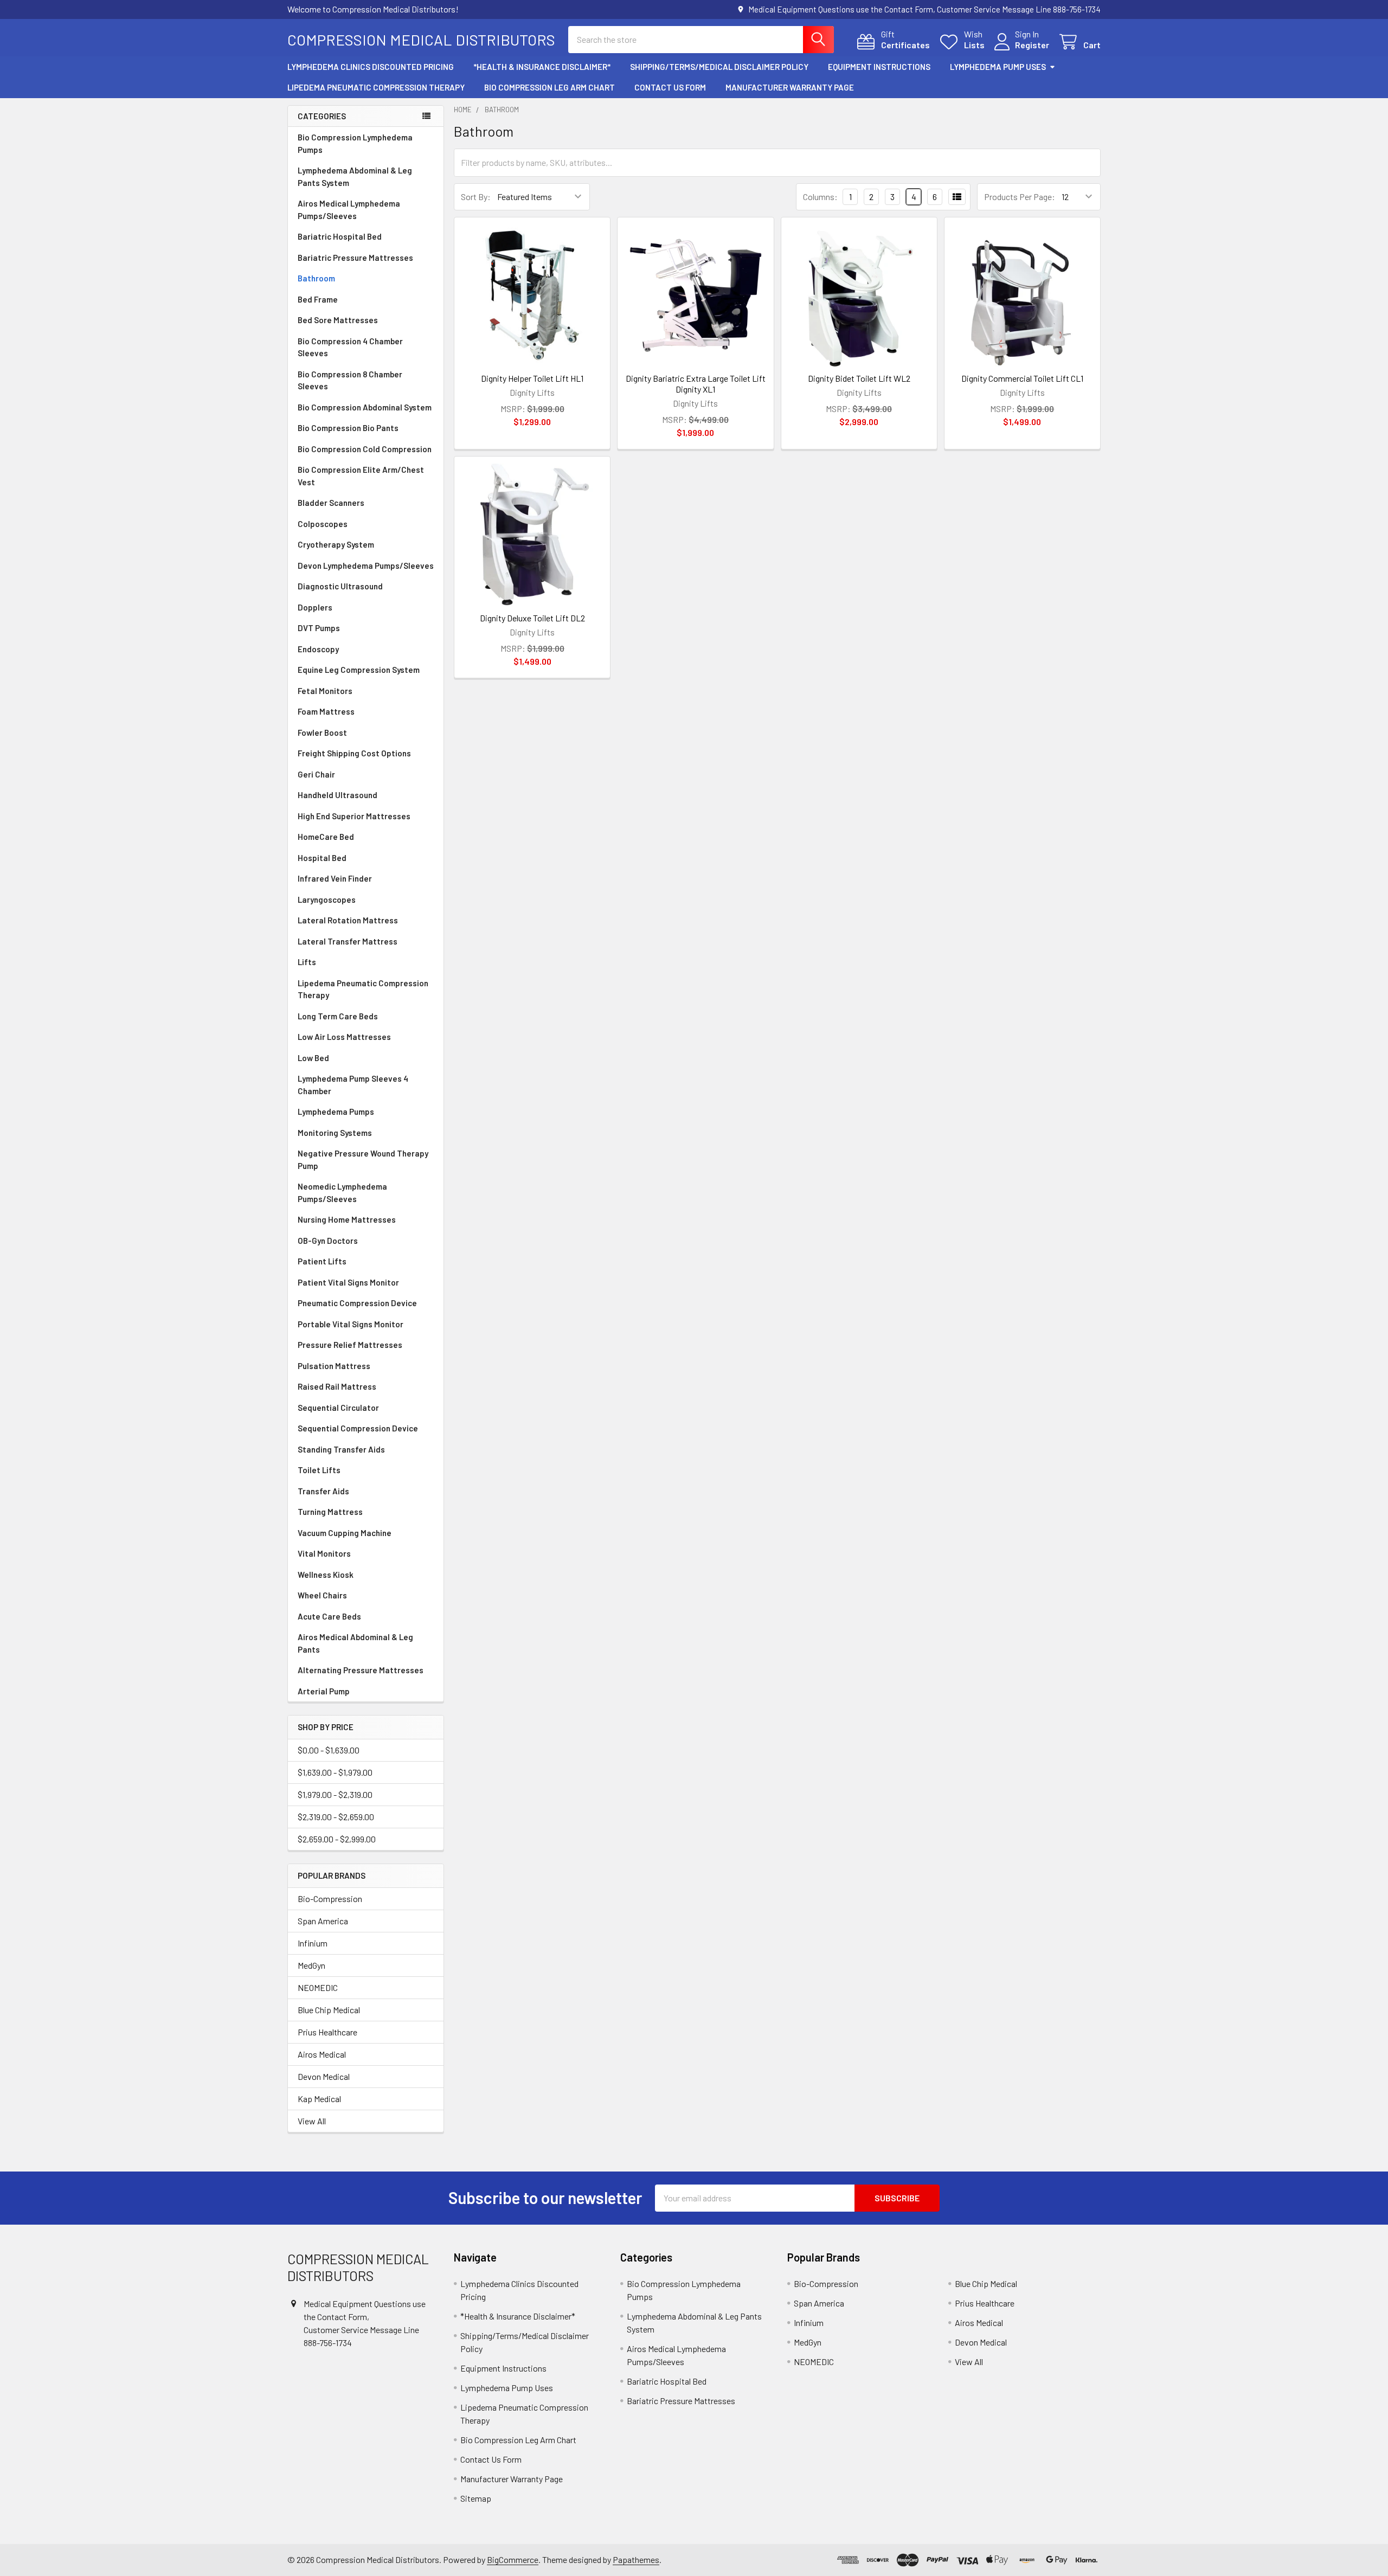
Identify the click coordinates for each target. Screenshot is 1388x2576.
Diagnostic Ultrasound (340, 586)
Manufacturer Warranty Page (790, 87)
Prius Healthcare (327, 2032)
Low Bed (313, 1058)
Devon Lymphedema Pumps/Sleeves (366, 566)
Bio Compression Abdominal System (365, 407)
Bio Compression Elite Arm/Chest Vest (361, 476)
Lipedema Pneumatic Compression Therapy (376, 87)
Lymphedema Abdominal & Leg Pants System (355, 176)
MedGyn (311, 1965)
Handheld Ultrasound (338, 795)
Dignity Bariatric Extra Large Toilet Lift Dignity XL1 (696, 384)
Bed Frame (318, 299)
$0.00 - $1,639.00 (329, 1750)
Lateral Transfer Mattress (348, 941)
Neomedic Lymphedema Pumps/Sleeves (342, 1193)
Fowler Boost (322, 733)
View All (312, 2121)
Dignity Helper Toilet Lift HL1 (532, 378)
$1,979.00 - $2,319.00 (335, 1794)
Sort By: (476, 197)
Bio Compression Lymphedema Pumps (355, 143)
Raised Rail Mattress (337, 1386)
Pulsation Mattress (334, 1366)
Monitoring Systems (335, 1133)
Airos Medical (322, 2054)
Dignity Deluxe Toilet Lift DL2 (532, 618)
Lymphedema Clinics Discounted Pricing (371, 67)
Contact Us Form (670, 87)
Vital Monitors (324, 1553)
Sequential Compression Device (358, 1428)
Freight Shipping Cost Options (354, 753)
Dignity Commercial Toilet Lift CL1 (1022, 378)
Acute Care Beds (329, 1616)
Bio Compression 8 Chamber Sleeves (350, 380)
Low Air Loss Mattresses (344, 1037)
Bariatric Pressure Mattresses (355, 258)
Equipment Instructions (879, 67)
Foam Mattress (326, 711)
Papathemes (636, 2559)
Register (1032, 45)
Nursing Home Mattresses (347, 1219)
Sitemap (476, 2498)
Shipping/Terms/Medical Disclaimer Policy (719, 67)
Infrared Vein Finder (335, 878)
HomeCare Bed (326, 837)
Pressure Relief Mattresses (350, 1345)
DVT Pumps (319, 628)
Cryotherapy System (336, 544)
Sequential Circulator (338, 1408)
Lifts (307, 962)
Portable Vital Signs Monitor (351, 1324)
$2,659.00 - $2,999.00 (337, 1839)
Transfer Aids (323, 1491)
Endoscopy (318, 649)
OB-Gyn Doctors (328, 1241)
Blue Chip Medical (329, 2010)
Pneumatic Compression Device (357, 1303)
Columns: (820, 197)
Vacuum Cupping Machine (345, 1533)
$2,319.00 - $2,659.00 (336, 1817)
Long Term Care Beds (338, 1016)
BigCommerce (513, 2559)
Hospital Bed (322, 858)
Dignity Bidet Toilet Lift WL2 (859, 378)
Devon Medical (324, 2076)
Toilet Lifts (319, 1470)
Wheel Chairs (322, 1595)
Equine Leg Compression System (359, 670)
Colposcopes (323, 524)
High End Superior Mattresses (354, 816)
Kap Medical (319, 2099)
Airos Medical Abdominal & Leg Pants (355, 1643)
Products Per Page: (1020, 197)
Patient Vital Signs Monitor (348, 1282)
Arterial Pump (324, 1691)
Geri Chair (316, 774)
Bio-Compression (330, 1899)
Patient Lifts (322, 1261)
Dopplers (315, 607)
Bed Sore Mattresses (338, 320)
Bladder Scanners (331, 503)
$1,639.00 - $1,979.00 (335, 1772)
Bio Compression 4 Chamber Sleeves (350, 347)
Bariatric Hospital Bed (340, 236)
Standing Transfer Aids (341, 1449)
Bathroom (316, 278)
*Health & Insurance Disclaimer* (542, 67)
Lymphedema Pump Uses (998, 67)
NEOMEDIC (318, 1987)
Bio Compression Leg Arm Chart (550, 87)
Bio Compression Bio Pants (348, 428)
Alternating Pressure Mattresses (361, 1670)
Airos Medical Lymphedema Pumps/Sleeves (349, 210)
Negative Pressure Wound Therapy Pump (363, 1159)
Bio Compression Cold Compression (365, 449)
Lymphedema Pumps (336, 1112)
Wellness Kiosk (326, 1575)
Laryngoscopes (327, 900)
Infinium (313, 1943)
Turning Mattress (330, 1512)
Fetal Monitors (325, 691)
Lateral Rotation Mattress (348, 920)
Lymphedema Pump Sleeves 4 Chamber (353, 1085)
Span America (323, 1921)
